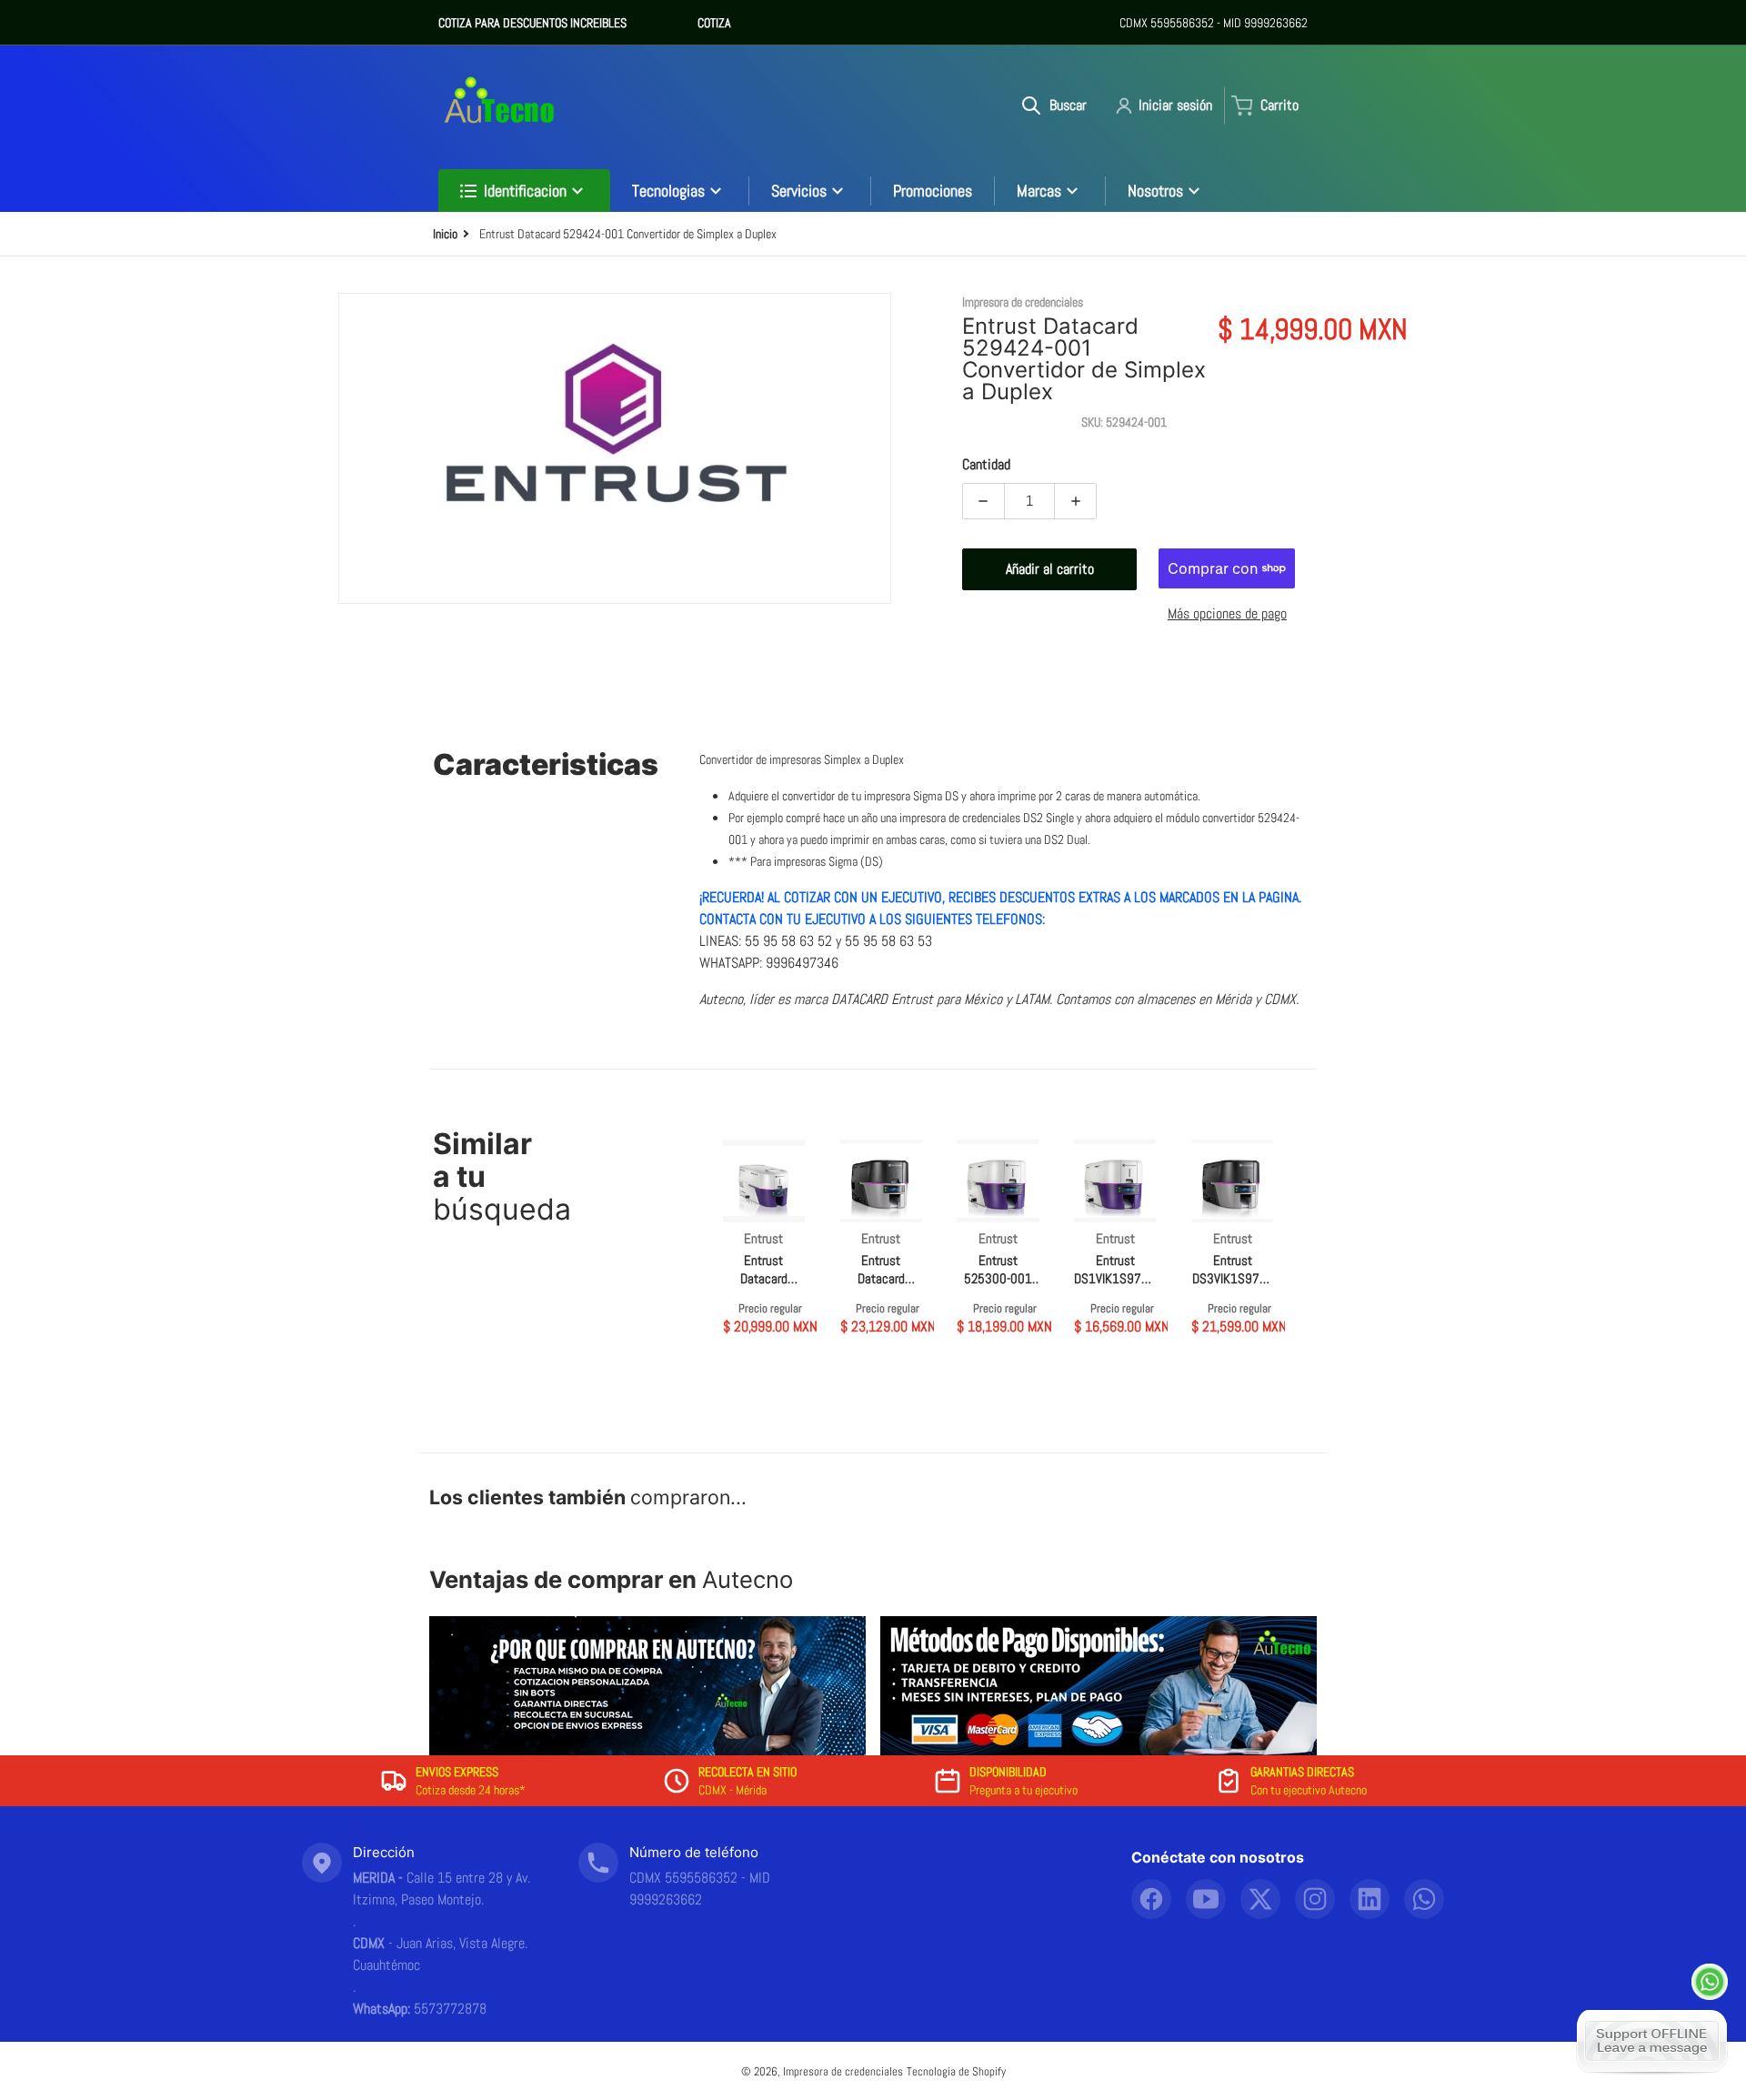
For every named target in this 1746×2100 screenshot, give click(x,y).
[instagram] (1315, 1899)
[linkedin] (1370, 1899)
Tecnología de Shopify (956, 2071)
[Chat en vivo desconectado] (1652, 2041)
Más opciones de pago (1227, 613)
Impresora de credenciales (843, 2071)
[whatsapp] (1424, 1899)
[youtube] (1206, 1899)
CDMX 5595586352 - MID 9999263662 (1214, 23)
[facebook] (1151, 1899)
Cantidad (986, 464)
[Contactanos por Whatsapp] (1710, 1982)
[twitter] (1260, 1899)
